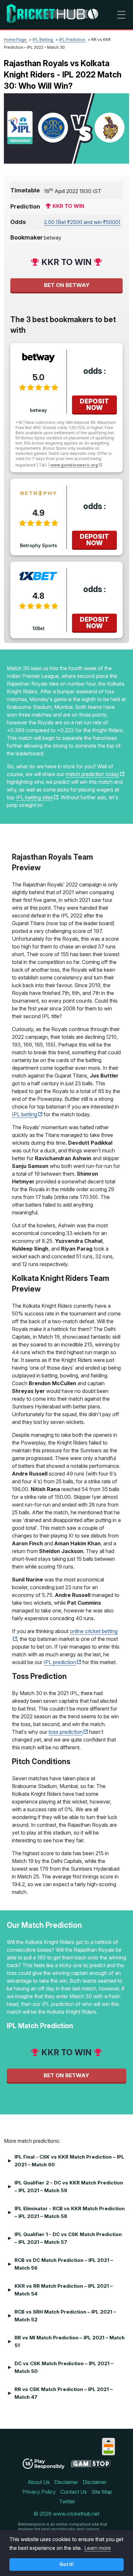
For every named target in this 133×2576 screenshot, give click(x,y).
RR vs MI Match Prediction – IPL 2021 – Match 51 (70, 2341)
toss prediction (66, 1732)
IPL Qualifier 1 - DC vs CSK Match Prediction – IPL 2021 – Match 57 (68, 2238)
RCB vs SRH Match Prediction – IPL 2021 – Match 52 (65, 2316)
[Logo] (52, 15)
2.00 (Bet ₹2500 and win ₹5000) (82, 222)
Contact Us (74, 2492)
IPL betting (25, 1114)
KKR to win (68, 206)
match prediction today (92, 774)
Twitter (67, 2501)
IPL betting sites (34, 797)
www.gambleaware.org (74, 465)
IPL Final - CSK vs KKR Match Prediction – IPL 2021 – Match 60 (69, 2161)
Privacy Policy (39, 2492)
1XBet (38, 628)
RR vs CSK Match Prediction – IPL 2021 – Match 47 (64, 2393)
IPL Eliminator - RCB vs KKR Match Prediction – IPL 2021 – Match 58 (70, 2212)
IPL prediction (60, 1662)
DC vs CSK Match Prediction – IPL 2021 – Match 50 (64, 2367)
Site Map (102, 2492)
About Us (39, 2482)
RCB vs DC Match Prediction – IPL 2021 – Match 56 (64, 2264)
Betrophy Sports (39, 545)
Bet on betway (67, 285)
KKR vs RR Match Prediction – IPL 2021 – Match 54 (64, 2290)
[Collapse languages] (108, 2441)
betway (38, 410)
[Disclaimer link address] (91, 2466)
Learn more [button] (97, 2548)
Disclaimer (66, 2482)
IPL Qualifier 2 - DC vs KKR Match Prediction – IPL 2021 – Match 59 (69, 2187)
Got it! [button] (67, 2564)
